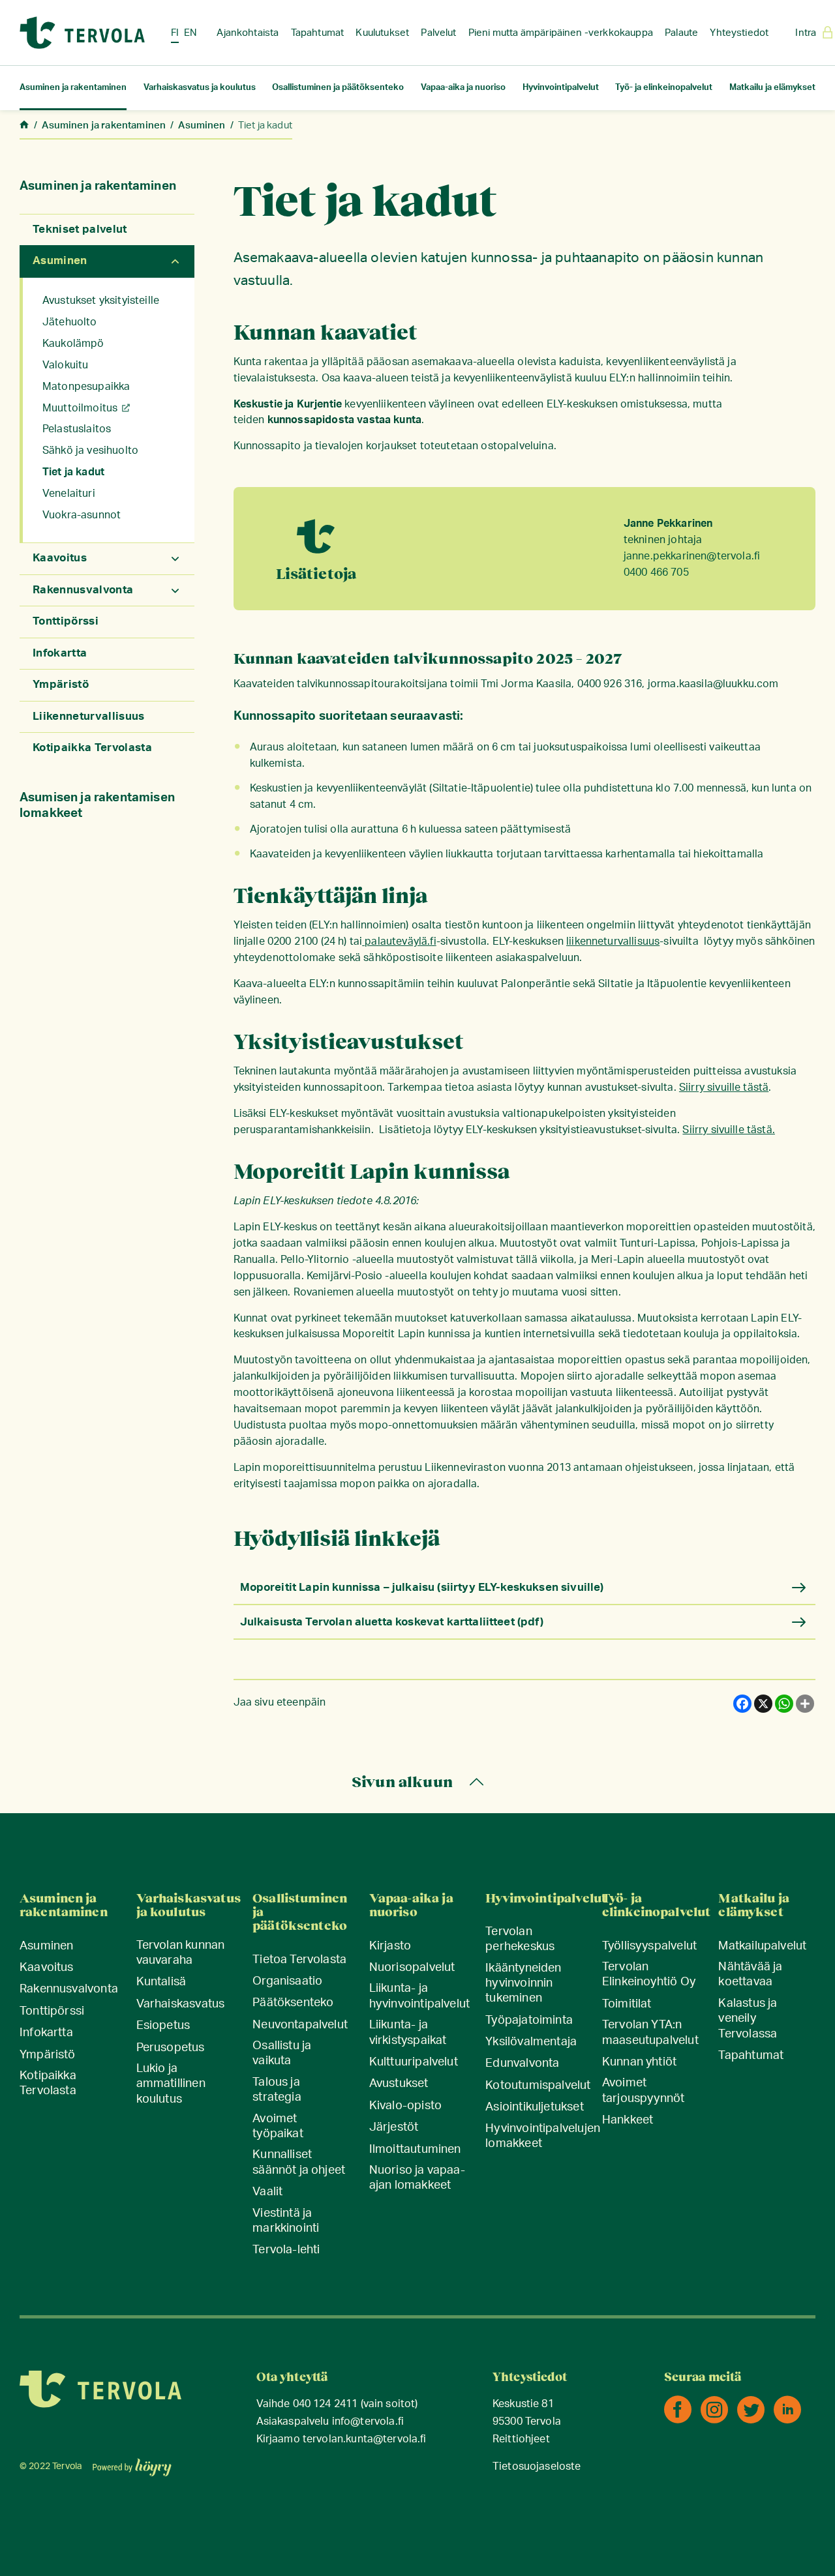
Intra (806, 33)
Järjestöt (394, 2127)
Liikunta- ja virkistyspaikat (408, 2033)
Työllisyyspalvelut (649, 1946)
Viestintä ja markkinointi (286, 2221)
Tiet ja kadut (73, 472)
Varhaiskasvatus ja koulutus (200, 88)
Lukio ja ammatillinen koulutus (171, 2084)
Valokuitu (65, 365)
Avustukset (399, 2084)
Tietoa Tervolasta (299, 1960)
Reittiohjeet (521, 2439)
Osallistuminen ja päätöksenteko (338, 88)
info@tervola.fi (368, 2422)
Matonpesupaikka (86, 387)
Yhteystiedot (739, 33)
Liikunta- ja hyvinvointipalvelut (419, 1996)
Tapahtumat (318, 33)
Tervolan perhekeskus (520, 1939)
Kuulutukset (382, 33)
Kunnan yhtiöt (639, 2062)
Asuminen (60, 260)
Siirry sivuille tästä (724, 1088)
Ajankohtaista (248, 33)
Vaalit (267, 2192)
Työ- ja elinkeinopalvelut (664, 88)
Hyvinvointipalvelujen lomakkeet (543, 2136)
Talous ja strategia (277, 2090)
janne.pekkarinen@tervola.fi (692, 556)
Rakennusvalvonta (83, 590)
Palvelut (438, 33)
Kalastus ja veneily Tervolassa (748, 2019)
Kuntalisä (161, 1982)
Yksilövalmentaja (531, 2042)
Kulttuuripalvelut (414, 2062)
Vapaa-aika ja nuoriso (463, 88)
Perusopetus (171, 2048)
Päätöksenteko (293, 2003)
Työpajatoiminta (529, 2021)
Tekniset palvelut (80, 229)
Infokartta (60, 653)
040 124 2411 (326, 2404)
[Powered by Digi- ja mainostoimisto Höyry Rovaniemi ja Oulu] (132, 2463)
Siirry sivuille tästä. (729, 1130)
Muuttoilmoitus (80, 408)
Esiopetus (163, 2026)
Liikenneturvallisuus (89, 716)
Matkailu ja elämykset (772, 88)
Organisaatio (287, 1981)
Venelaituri (69, 494)
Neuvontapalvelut (300, 2025)
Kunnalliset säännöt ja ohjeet (299, 2162)
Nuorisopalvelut (412, 1968)
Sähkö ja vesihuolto (90, 451)
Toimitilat (627, 2004)
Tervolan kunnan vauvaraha (181, 1953)
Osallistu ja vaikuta (282, 2053)
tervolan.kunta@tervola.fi (365, 2439)
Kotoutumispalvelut (538, 2086)
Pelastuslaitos (77, 429)
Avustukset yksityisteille (101, 301)
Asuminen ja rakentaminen (73, 88)
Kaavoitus (60, 558)
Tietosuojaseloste (537, 2467)
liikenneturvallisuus (613, 941)
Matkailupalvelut (762, 1946)
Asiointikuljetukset (534, 2107)
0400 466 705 (656, 572)
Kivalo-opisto (405, 2106)
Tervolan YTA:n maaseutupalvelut (650, 2033)
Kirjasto (390, 1946)
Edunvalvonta (522, 2064)
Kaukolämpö (73, 344)
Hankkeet (628, 2120)
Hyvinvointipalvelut (561, 88)
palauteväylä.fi (399, 941)
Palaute (681, 33)
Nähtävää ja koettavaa (750, 1975)
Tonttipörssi (66, 621)
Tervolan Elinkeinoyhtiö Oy (649, 1975)
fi (175, 33)
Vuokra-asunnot (82, 515)
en (190, 33)
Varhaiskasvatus (181, 2004)
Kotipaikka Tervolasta (92, 748)
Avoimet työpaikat (278, 2126)
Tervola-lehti (286, 2250)
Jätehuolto (70, 322)
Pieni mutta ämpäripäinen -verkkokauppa (561, 33)
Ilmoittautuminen (415, 2150)
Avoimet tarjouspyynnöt (644, 2091)
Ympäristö (61, 684)
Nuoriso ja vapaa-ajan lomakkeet (417, 2178)
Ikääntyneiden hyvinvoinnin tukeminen (523, 1984)
